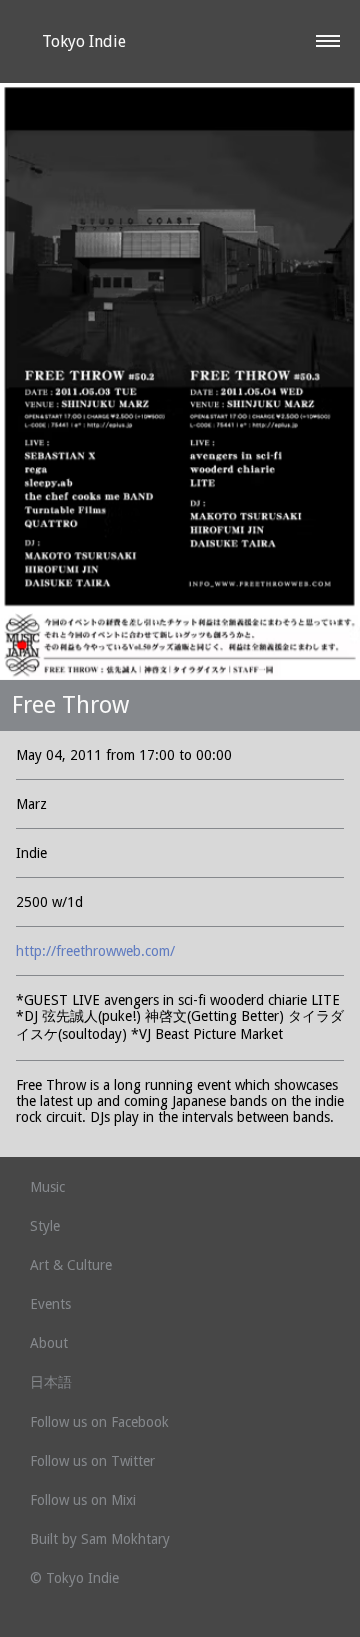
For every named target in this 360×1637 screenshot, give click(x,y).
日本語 (51, 1382)
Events (50, 1304)
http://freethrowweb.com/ (95, 951)
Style (45, 1226)
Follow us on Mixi (83, 1500)
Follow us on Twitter (92, 1461)
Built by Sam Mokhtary (100, 1539)
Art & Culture (71, 1265)
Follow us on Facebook (99, 1422)
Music (47, 1187)
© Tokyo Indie (74, 1578)
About (49, 1343)
